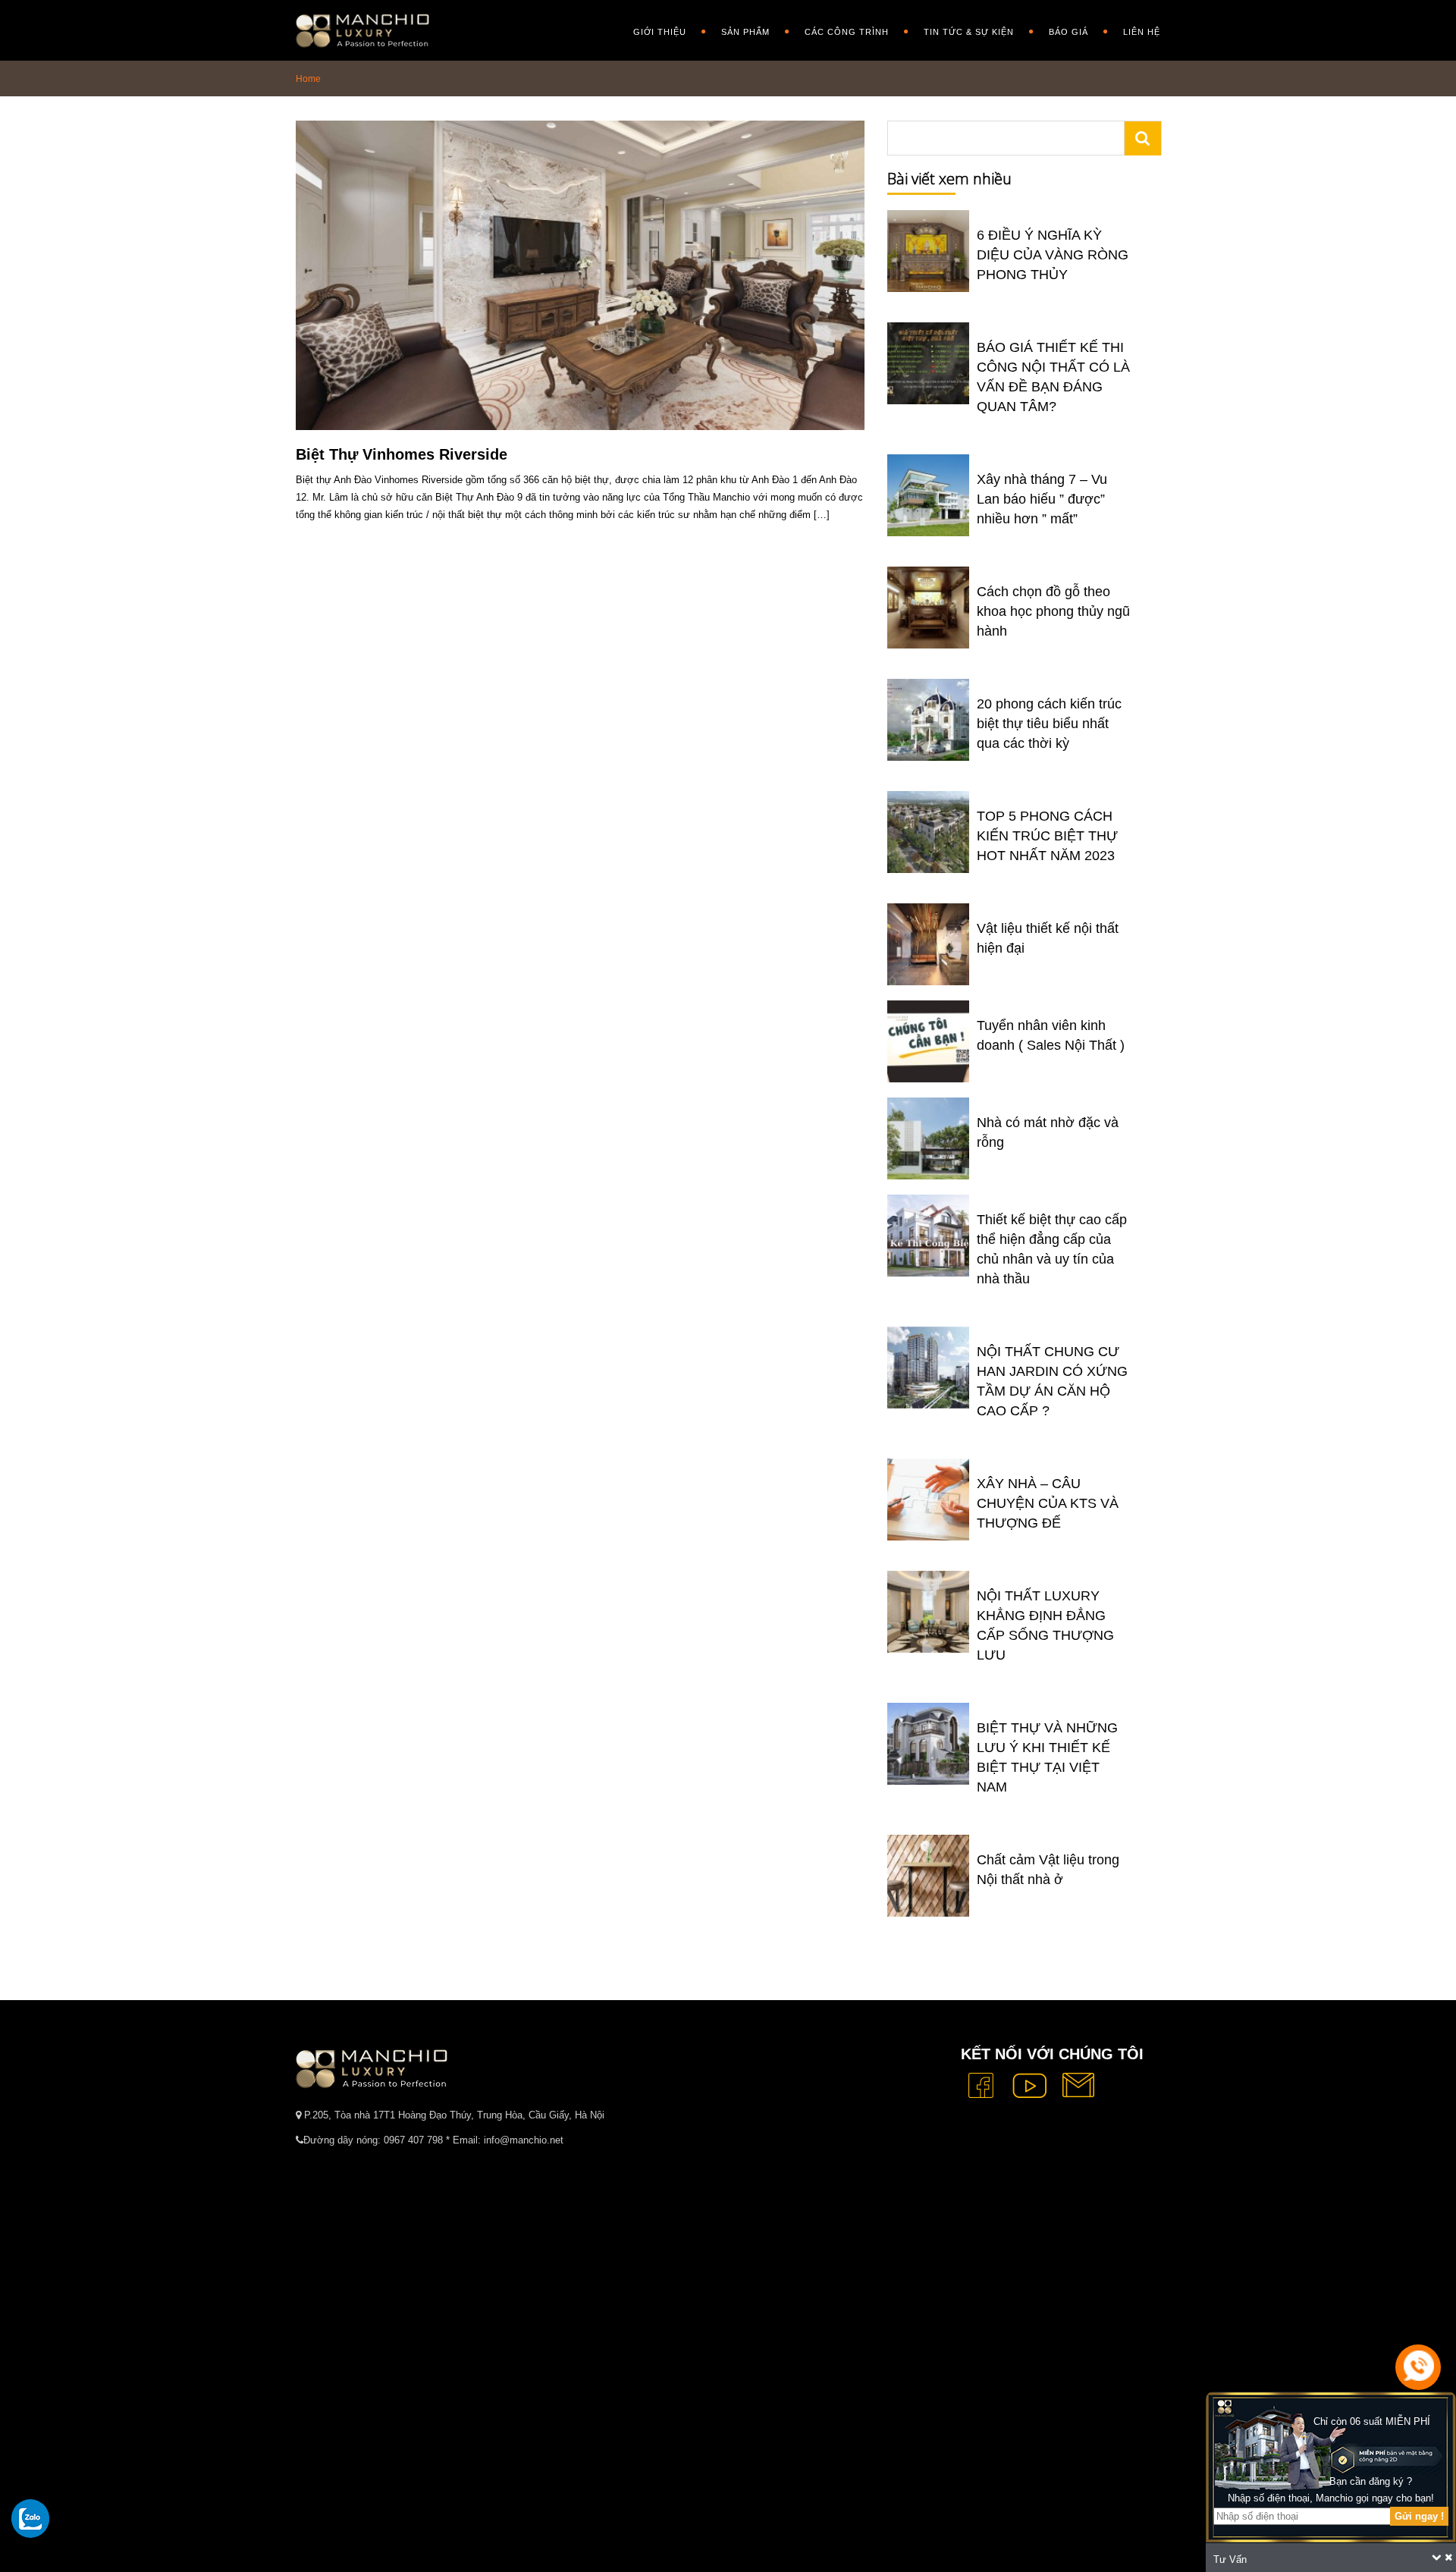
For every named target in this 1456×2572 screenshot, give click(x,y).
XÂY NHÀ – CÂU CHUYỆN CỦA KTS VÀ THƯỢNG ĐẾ (1048, 1503)
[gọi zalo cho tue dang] (30, 2518)
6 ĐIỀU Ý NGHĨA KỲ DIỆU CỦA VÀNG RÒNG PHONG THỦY (1053, 255)
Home (308, 79)
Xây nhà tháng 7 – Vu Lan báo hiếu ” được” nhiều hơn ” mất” (1042, 499)
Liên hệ (1142, 32)
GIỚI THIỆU (660, 32)
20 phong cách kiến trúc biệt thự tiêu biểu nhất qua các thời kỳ (1049, 724)
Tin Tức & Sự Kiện (969, 32)
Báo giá (1068, 32)
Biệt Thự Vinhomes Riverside (402, 454)
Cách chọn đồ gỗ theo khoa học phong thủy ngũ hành (1053, 611)
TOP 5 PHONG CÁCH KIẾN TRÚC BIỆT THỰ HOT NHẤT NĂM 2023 (1047, 836)
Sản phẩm (745, 32)
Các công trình (847, 32)
